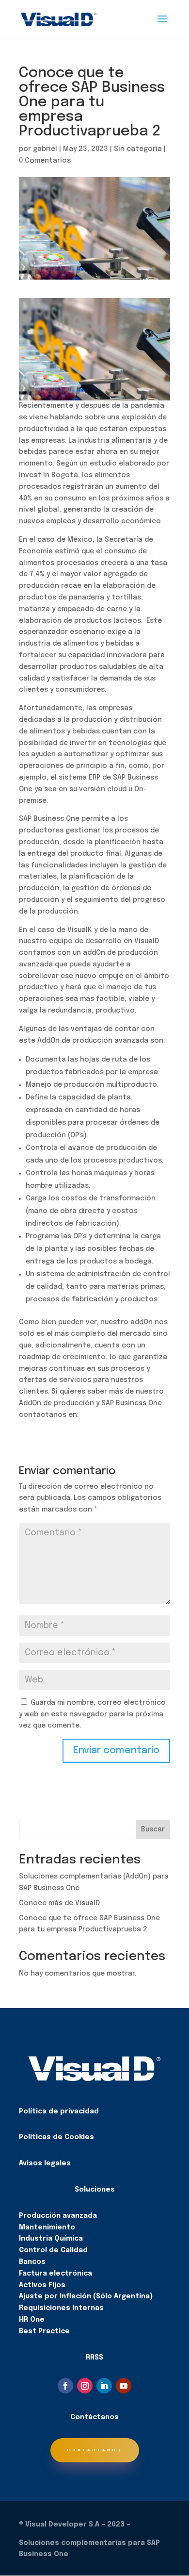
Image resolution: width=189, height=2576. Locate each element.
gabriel (45, 149)
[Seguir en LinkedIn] (104, 2386)
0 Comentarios (45, 161)
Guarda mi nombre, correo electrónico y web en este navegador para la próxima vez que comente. (92, 1714)
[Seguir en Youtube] (124, 2386)
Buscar (153, 1829)
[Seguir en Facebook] (65, 2386)
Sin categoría (138, 149)
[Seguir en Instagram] (85, 2386)
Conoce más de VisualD (59, 1903)
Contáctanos (95, 2450)
